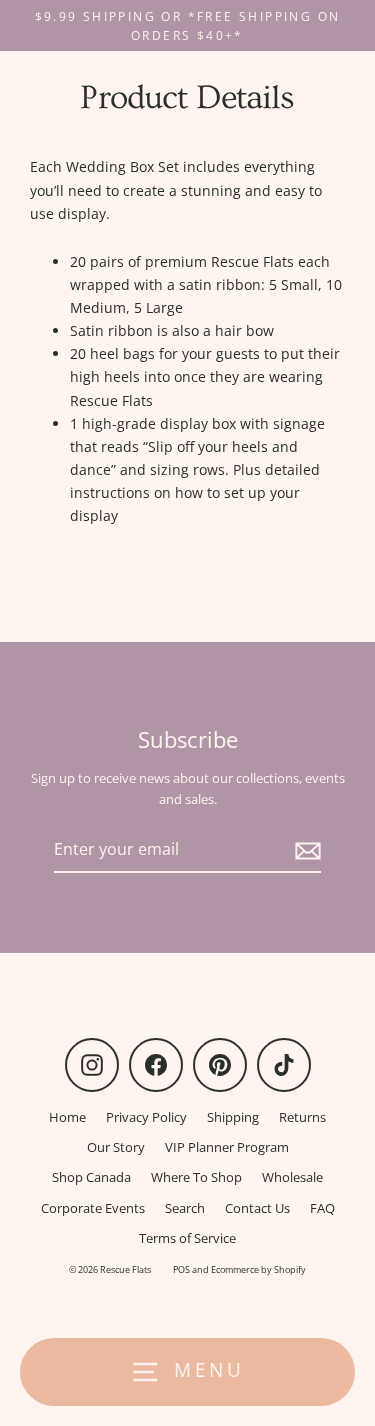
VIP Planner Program (227, 1147)
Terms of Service (187, 1238)
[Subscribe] (305, 851)
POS (181, 1269)
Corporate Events (93, 1208)
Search (185, 1208)
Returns (302, 1117)
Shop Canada (91, 1177)
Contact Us (257, 1208)
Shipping (233, 1117)
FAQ (322, 1208)
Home (67, 1117)
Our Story (116, 1147)
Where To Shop (196, 1177)
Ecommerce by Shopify (258, 1269)
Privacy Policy (146, 1117)
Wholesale (292, 1177)
